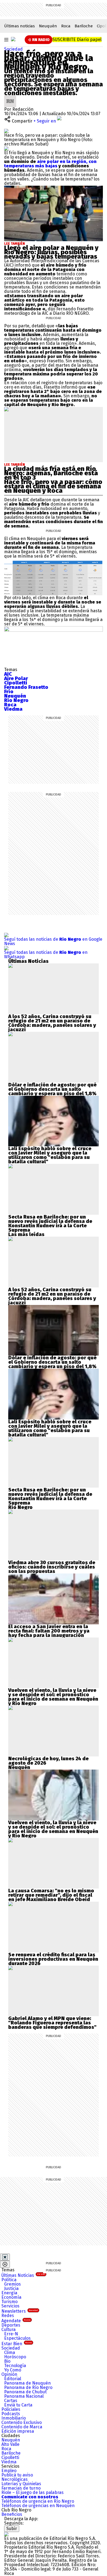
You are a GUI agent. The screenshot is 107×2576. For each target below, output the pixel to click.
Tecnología (15, 2366)
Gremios (12, 2284)
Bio (7, 2361)
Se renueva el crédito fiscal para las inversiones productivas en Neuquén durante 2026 (53, 1959)
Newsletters (20, 2311)
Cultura (9, 2329)
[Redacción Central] (10, 97)
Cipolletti (10, 2457)
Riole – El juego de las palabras (33, 2492)
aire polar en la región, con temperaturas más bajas (50, 164)
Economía (11, 2297)
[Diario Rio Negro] (6, 2534)
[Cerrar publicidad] (5, 2257)
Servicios (10, 2306)
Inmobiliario (14, 2418)
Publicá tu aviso (17, 2475)
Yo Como (13, 2370)
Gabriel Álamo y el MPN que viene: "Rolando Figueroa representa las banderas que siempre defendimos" (52, 2023)
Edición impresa (18, 2431)
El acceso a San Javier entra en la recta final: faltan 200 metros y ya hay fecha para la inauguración (49, 1631)
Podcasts (11, 2414)
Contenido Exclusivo (22, 2422)
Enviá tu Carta (18, 2405)
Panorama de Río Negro (28, 2387)
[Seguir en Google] (6, 148)
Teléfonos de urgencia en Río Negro (38, 2501)
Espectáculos (17, 2338)
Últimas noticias (19, 26)
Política (9, 2280)
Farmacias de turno (21, 2488)
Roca (66, 26)
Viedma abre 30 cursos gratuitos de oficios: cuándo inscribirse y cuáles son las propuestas (52, 1567)
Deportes (11, 2325)
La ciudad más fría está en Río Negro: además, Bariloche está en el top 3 (51, 473)
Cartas (11, 2401)
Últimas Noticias (23, 2275)
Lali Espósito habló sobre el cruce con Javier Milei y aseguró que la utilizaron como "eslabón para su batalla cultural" (50, 1155)
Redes (8, 2316)
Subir (12, 2529)
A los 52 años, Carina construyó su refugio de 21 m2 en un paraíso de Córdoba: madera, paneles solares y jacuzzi (52, 1023)
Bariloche (84, 26)
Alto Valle (10, 2444)
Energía (9, 2293)
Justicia (11, 2288)
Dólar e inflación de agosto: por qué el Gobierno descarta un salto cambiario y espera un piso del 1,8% (52, 1089)
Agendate (16, 2321)
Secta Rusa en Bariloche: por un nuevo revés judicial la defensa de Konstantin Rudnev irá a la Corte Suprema (50, 1223)
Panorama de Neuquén (27, 2383)
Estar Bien (17, 2344)
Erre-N (11, 2334)
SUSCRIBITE (77, 40)
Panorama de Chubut (25, 2392)
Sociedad (13, 49)
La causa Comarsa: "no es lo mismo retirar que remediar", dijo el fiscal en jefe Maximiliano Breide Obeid (51, 1895)
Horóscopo (15, 2357)
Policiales (11, 2409)
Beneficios (12, 2514)
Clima (10, 2352)
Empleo (9, 2471)
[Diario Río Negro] (13, 39)
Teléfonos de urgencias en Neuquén (38, 2506)
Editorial (13, 2379)
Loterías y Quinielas (21, 2484)
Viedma (9, 2462)
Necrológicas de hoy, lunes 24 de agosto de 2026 (48, 1761)
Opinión (9, 2374)
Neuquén (48, 26)
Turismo (9, 2302)
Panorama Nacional (24, 2396)
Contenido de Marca (22, 2427)
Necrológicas (15, 2479)
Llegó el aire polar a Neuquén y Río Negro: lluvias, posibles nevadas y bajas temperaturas (51, 252)
